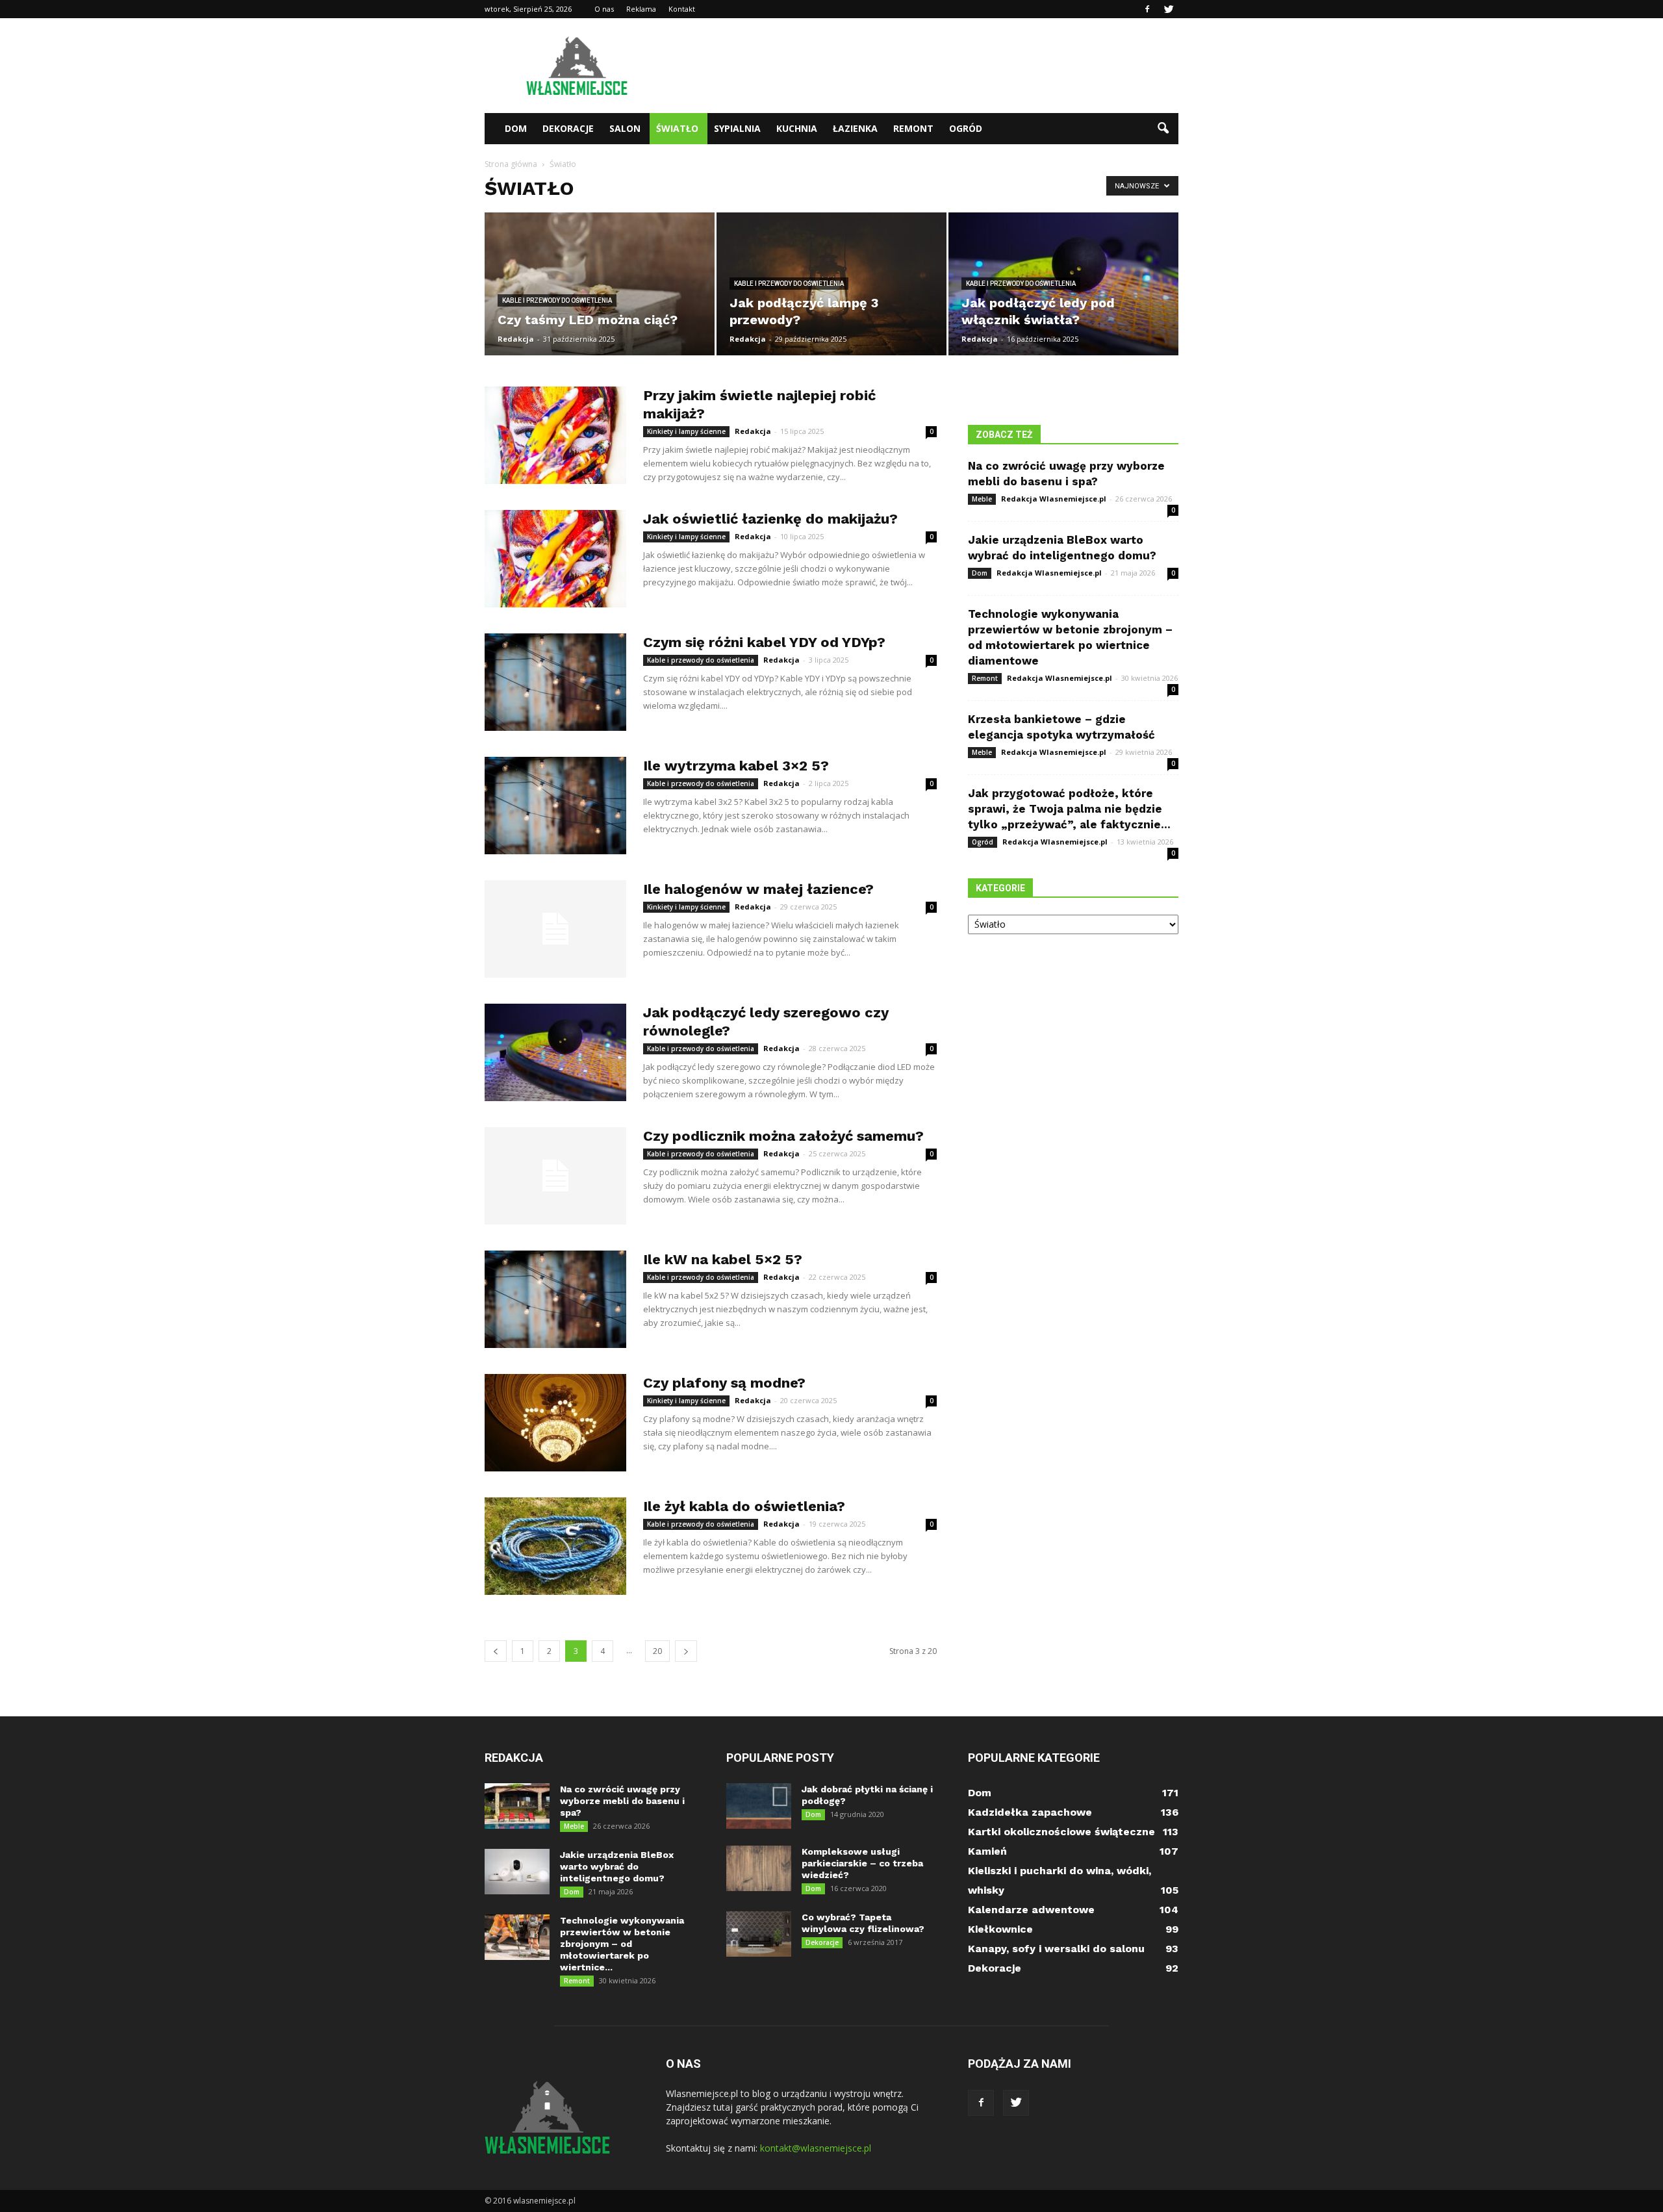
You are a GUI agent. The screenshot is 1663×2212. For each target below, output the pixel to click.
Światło (677, 128)
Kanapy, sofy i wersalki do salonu (1056, 1949)
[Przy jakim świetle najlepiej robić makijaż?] (555, 435)
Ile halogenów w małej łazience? (758, 889)
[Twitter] (1169, 9)
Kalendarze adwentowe (1031, 1910)
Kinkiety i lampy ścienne (686, 431)
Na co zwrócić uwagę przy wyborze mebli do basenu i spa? (622, 1801)
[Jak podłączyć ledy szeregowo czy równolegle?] (555, 1052)
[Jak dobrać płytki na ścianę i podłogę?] (759, 1806)
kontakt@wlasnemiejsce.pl (816, 2148)
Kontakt (682, 9)
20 (657, 1651)
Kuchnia (797, 128)
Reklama (641, 9)
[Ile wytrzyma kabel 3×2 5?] (555, 806)
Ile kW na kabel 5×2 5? (723, 1259)
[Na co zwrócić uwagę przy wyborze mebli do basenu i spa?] (517, 1806)
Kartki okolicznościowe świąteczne (1061, 1832)
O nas (604, 9)
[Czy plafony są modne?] (555, 1423)
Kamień (987, 1851)
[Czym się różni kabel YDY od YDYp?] (555, 682)
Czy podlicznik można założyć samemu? (783, 1136)
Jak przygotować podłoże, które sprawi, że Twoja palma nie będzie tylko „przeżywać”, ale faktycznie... (1069, 809)
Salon (625, 128)
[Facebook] (1147, 9)
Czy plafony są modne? (724, 1383)
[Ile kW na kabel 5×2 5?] (555, 1299)
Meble (982, 499)
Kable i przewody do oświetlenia (557, 300)
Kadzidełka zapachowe (1030, 1812)
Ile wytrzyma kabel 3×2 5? (736, 766)
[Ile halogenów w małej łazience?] (555, 929)
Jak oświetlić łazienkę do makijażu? (770, 519)
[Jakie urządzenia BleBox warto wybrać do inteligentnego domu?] (517, 1872)
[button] (1163, 129)
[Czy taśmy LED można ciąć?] (600, 284)
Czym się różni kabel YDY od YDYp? (764, 642)
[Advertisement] (942, 66)
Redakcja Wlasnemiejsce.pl (1054, 499)
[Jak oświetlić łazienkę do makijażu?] (555, 559)
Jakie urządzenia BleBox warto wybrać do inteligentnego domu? (617, 1866)
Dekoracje (568, 128)
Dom (516, 128)
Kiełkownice (1000, 1929)
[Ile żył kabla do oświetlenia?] (555, 1546)
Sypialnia (737, 128)
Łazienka (855, 128)
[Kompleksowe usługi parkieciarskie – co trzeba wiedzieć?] (759, 1868)
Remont (913, 128)
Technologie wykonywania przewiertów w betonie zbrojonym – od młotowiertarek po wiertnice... (622, 1944)
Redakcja (516, 339)
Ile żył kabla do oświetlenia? (744, 1506)
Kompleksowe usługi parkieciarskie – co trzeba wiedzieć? (862, 1863)
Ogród (966, 128)
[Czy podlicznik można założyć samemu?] (555, 1176)
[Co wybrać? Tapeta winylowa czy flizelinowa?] (759, 1934)
